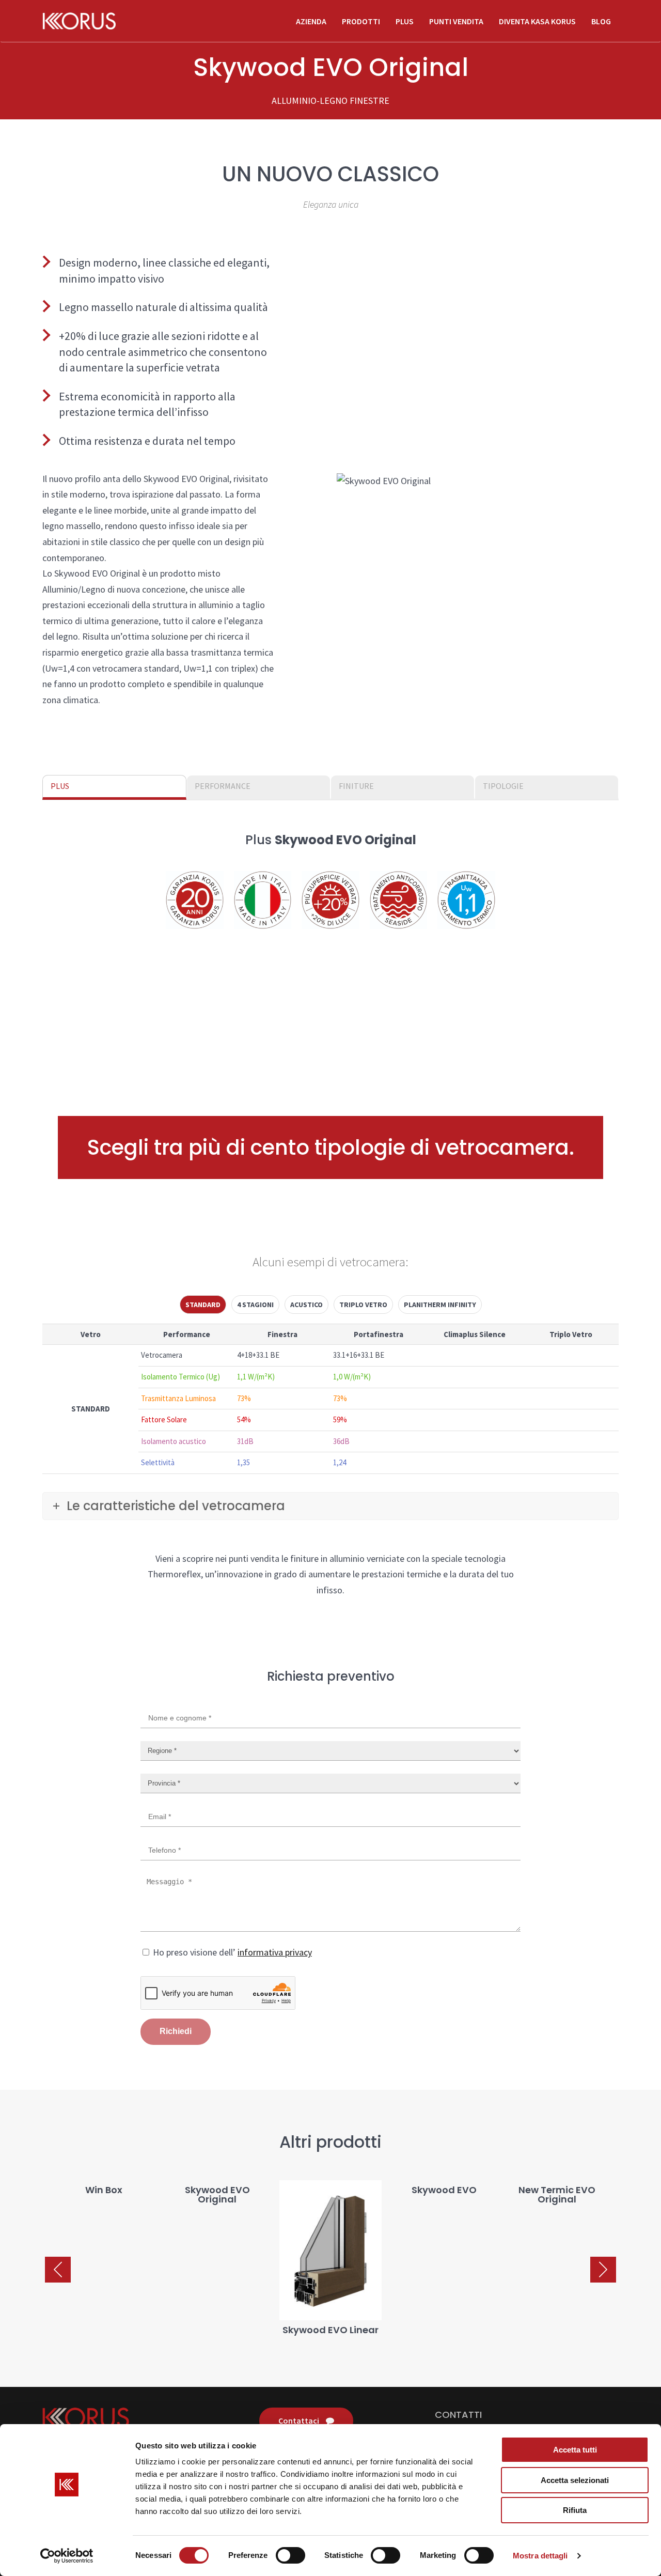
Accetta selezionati (575, 2480)
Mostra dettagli (540, 2556)
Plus (405, 21)
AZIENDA (311, 21)
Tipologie (503, 786)
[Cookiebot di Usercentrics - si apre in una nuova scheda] (67, 2556)
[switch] (290, 2555)
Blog (601, 21)
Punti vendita (456, 21)
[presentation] (58, 2270)
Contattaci (300, 2420)
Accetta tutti (575, 2450)
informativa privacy (275, 1952)
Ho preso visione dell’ (231, 1952)
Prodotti (361, 21)
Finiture (356, 786)
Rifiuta (575, 2510)
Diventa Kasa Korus (537, 21)
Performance (223, 786)
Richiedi (176, 2031)
